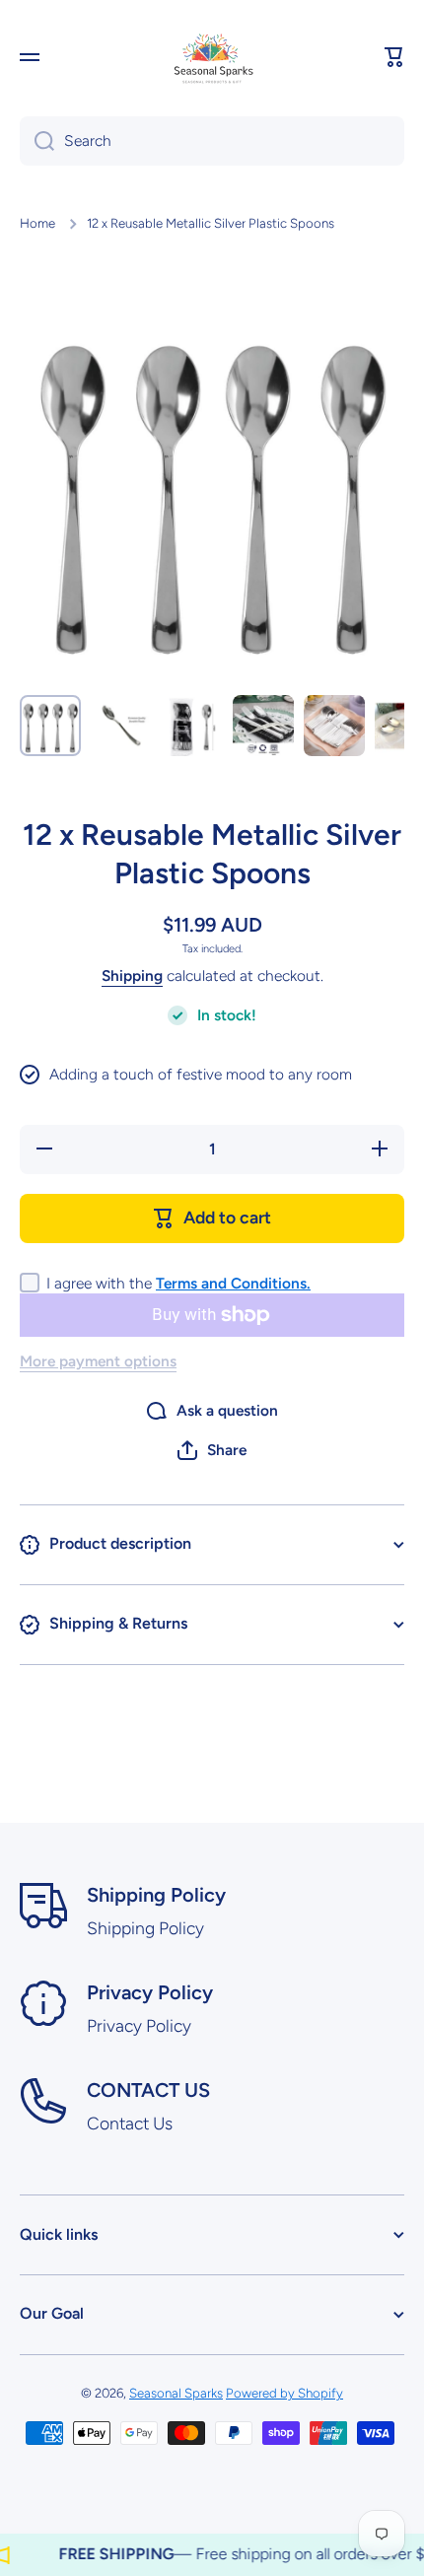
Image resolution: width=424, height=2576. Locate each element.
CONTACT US (148, 2090)
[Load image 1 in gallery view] (50, 726)
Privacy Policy (150, 1992)
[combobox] (212, 141)
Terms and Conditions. (233, 1283)
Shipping (132, 975)
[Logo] (212, 57)
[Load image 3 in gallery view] (192, 726)
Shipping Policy (156, 1895)
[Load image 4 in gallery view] (263, 726)
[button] (394, 57)
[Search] (37, 141)
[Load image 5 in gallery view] (334, 726)
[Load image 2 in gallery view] (121, 726)
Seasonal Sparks (176, 2393)
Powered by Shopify (284, 2393)
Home (37, 223)
